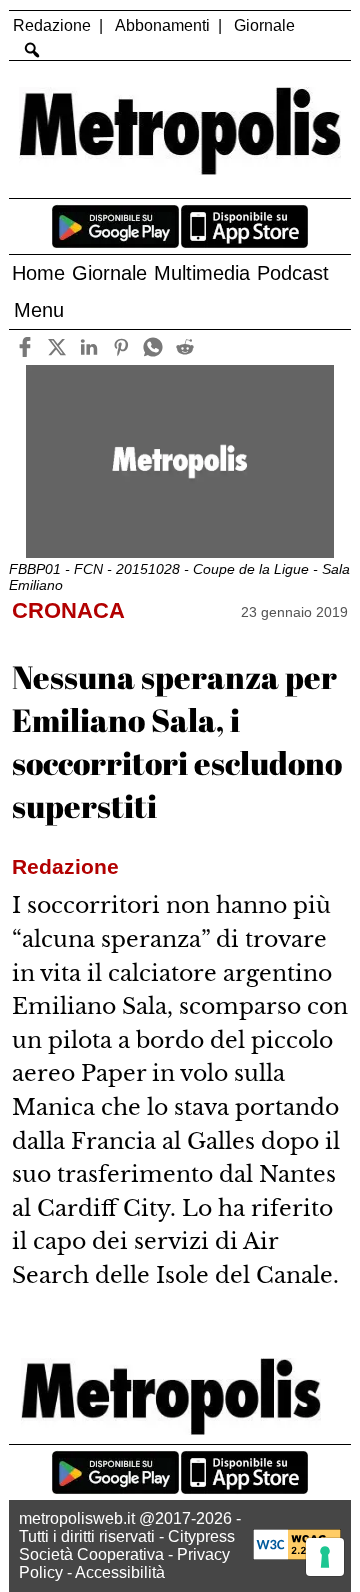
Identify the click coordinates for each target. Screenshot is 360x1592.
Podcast (293, 273)
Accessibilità (120, 1572)
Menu (39, 310)
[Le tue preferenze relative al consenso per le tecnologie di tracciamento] (325, 1557)
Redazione (52, 25)
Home (38, 273)
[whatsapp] (153, 347)
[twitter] (57, 347)
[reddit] (185, 347)
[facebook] (25, 347)
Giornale (264, 25)
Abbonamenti (162, 25)
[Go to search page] (31, 50)
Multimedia (202, 273)
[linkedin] (89, 347)
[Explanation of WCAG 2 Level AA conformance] (297, 1554)
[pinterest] (121, 347)
